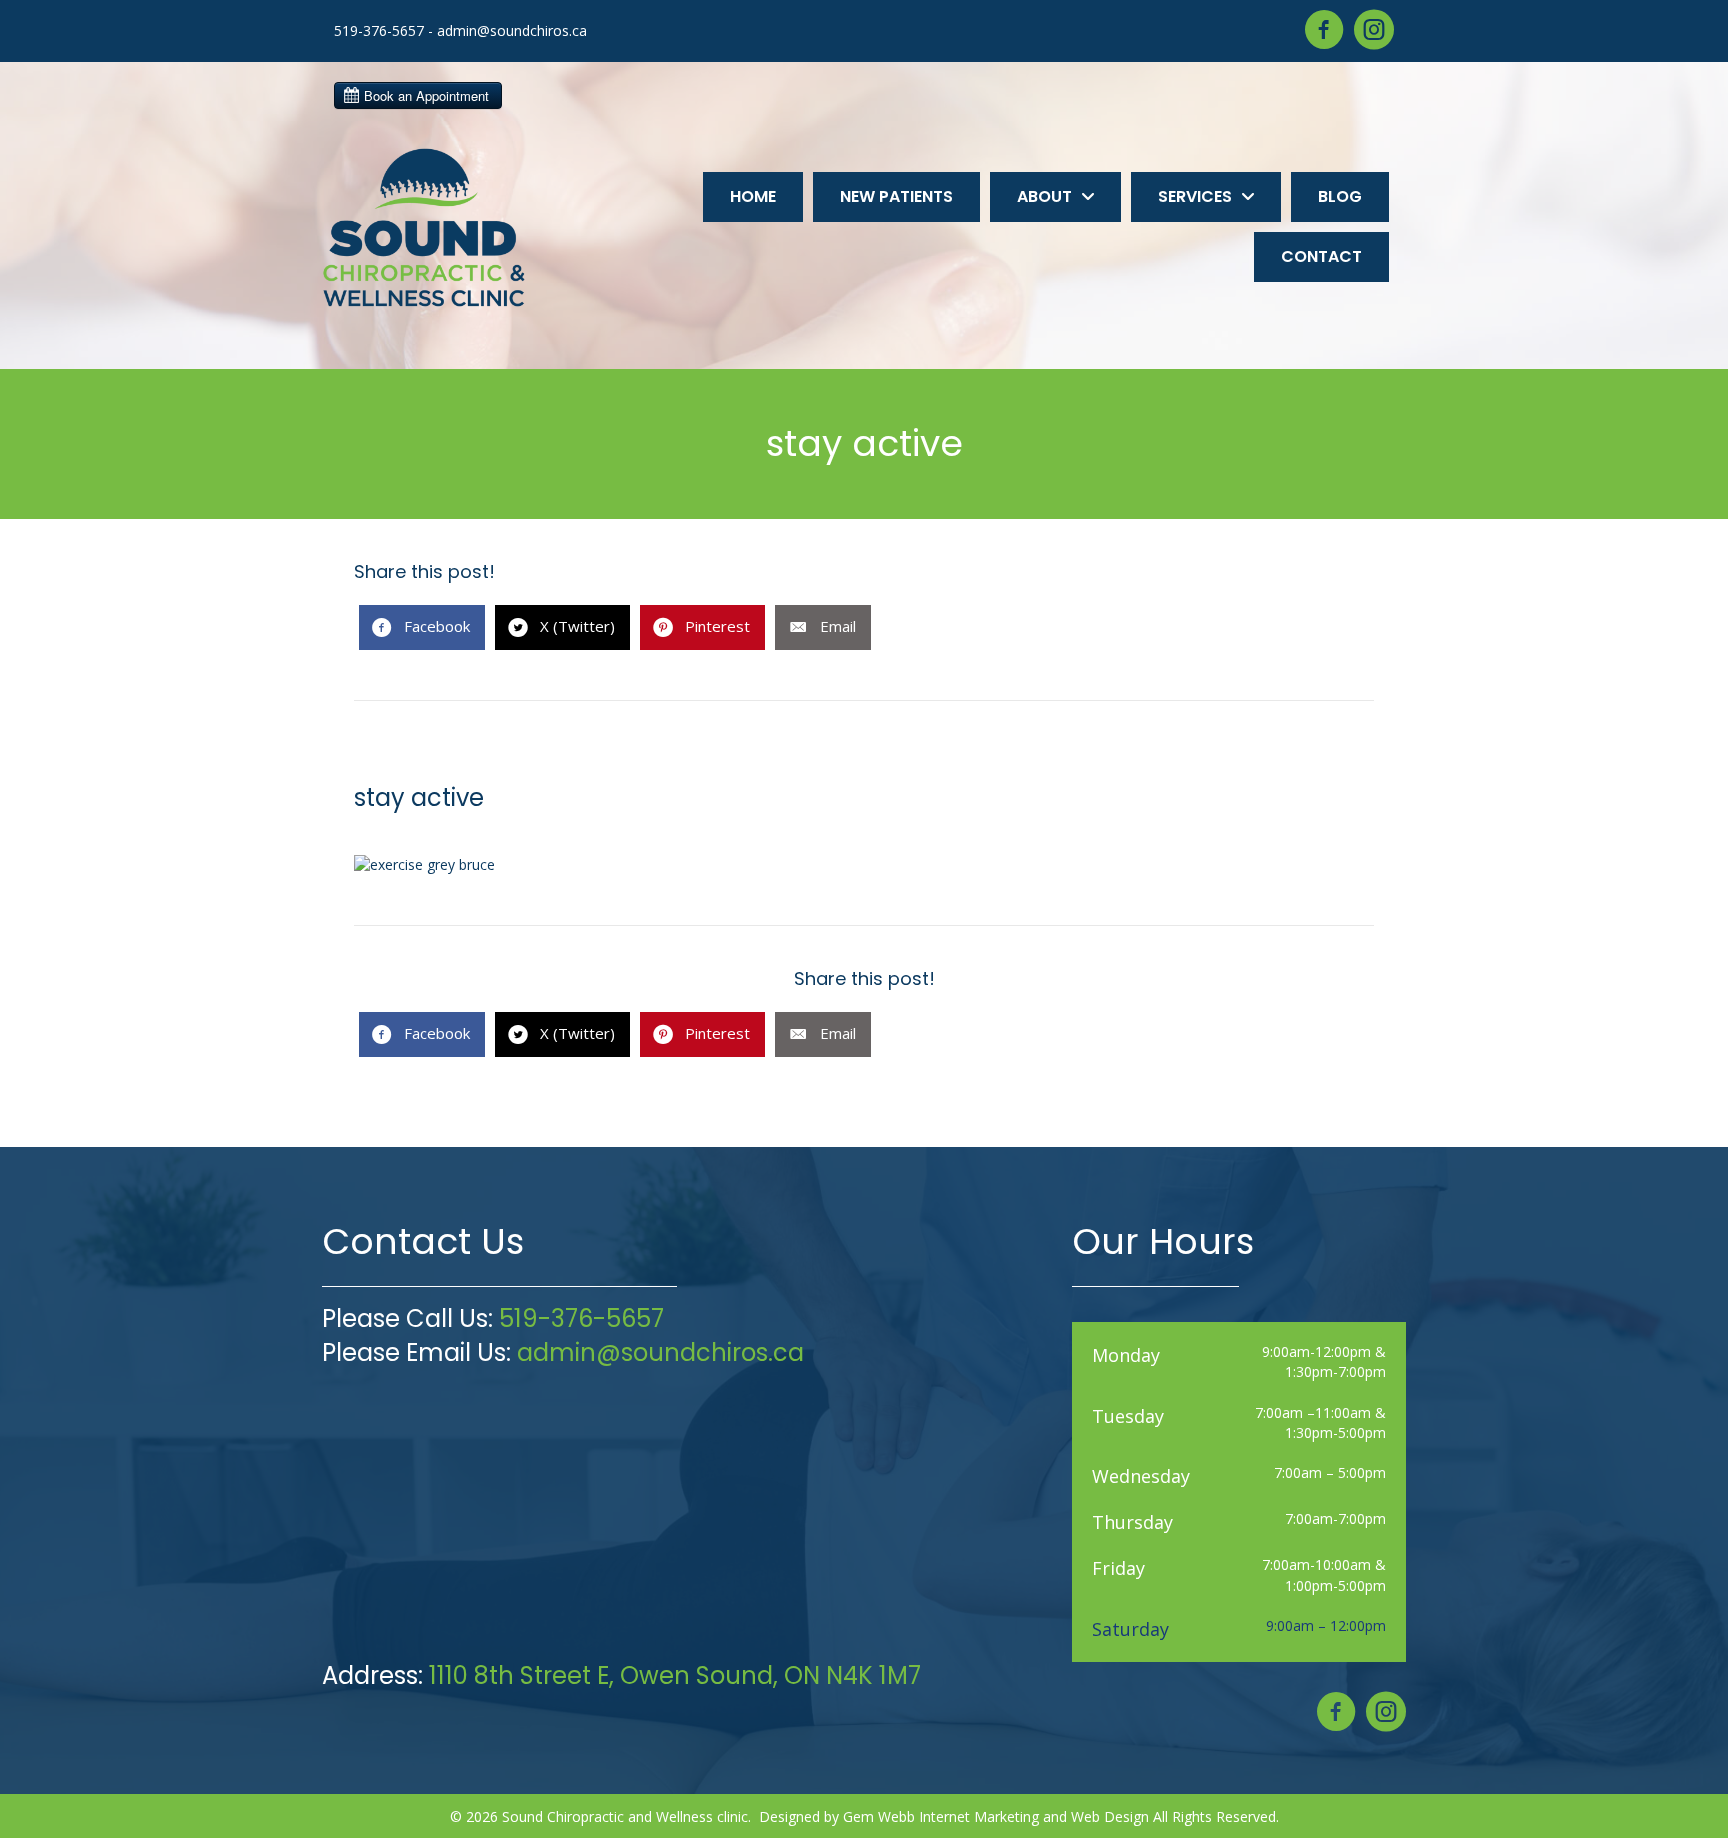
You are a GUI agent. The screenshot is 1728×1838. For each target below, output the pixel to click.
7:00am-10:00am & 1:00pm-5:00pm (1324, 1574)
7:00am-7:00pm (1335, 1518)
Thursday (1132, 1522)
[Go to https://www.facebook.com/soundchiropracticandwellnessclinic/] (1324, 31)
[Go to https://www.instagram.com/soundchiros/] (1374, 31)
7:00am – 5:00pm (1330, 1472)
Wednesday (1141, 1476)
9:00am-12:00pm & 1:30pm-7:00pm (1324, 1361)
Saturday (1130, 1629)
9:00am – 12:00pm (1326, 1625)
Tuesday (1128, 1416)
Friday (1118, 1568)
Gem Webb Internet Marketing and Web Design (996, 1816)
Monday (1126, 1355)
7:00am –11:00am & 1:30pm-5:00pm (1320, 1422)
